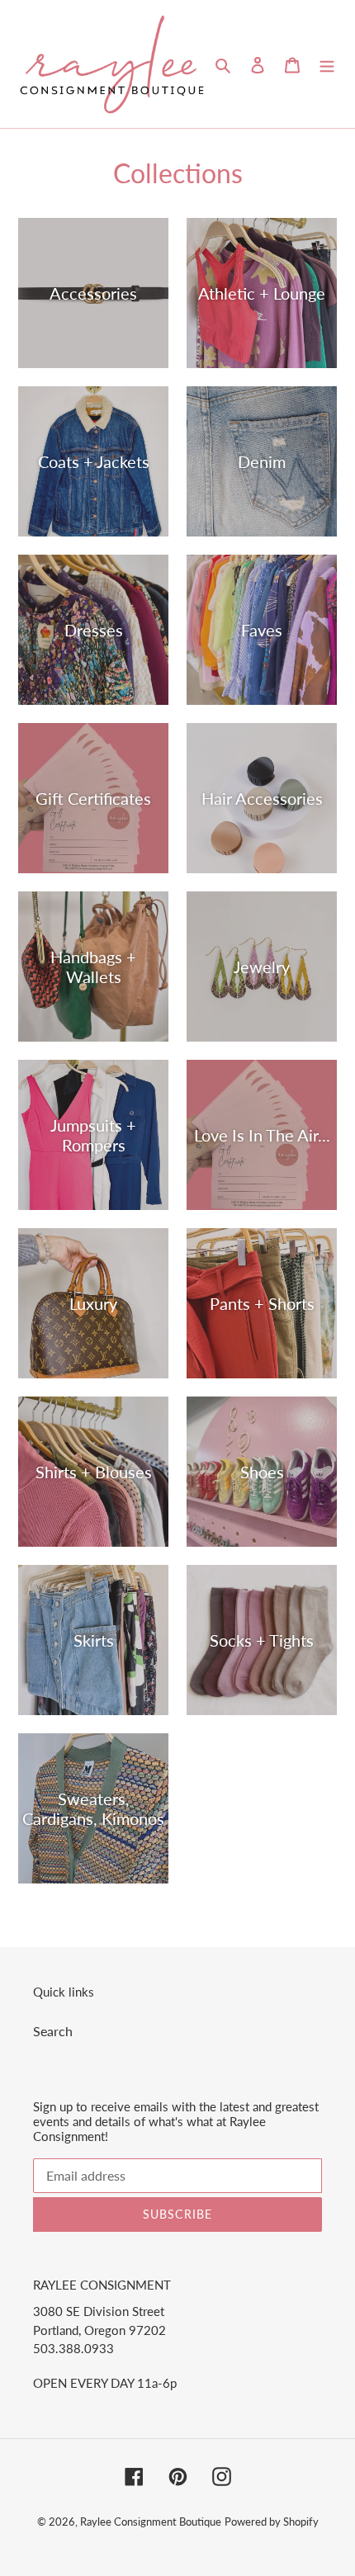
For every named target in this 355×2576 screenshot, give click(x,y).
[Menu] (327, 64)
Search (53, 2031)
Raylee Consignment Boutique (151, 2522)
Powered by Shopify (272, 2522)
